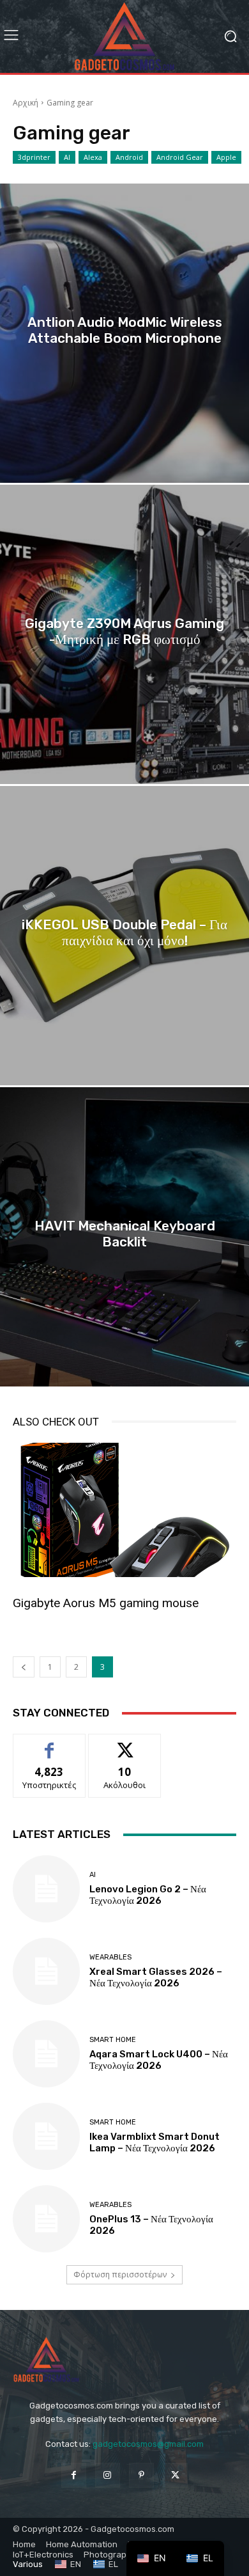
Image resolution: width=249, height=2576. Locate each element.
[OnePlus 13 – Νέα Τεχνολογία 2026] (46, 2219)
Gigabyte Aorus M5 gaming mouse (106, 1603)
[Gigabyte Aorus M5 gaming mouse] (124, 1510)
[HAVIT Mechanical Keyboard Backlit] (124, 1237)
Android (129, 157)
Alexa (93, 157)
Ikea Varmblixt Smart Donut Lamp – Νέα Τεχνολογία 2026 (155, 2142)
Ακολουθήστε (124, 1744)
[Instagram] (108, 2475)
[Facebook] (74, 2475)
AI (67, 157)
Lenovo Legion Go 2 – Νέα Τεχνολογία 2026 (148, 1895)
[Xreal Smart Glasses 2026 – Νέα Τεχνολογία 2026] (46, 1971)
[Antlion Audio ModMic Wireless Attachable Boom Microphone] (124, 333)
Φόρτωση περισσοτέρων (120, 2274)
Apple (226, 157)
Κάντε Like (49, 1744)
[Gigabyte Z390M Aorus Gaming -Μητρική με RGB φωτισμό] (124, 634)
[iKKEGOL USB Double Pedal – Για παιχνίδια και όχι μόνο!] (124, 936)
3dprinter (34, 157)
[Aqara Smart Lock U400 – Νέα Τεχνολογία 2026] (46, 2054)
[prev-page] (24, 1667)
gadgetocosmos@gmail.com (148, 2444)
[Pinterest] (141, 2475)
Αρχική (26, 103)
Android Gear (180, 157)
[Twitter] (175, 2475)
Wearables (110, 1957)
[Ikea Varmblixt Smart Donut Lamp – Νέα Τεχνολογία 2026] (46, 2136)
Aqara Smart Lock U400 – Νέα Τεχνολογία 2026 (159, 2060)
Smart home (113, 2040)
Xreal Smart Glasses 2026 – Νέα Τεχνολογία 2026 (156, 1977)
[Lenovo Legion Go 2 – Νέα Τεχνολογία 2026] (46, 1889)
